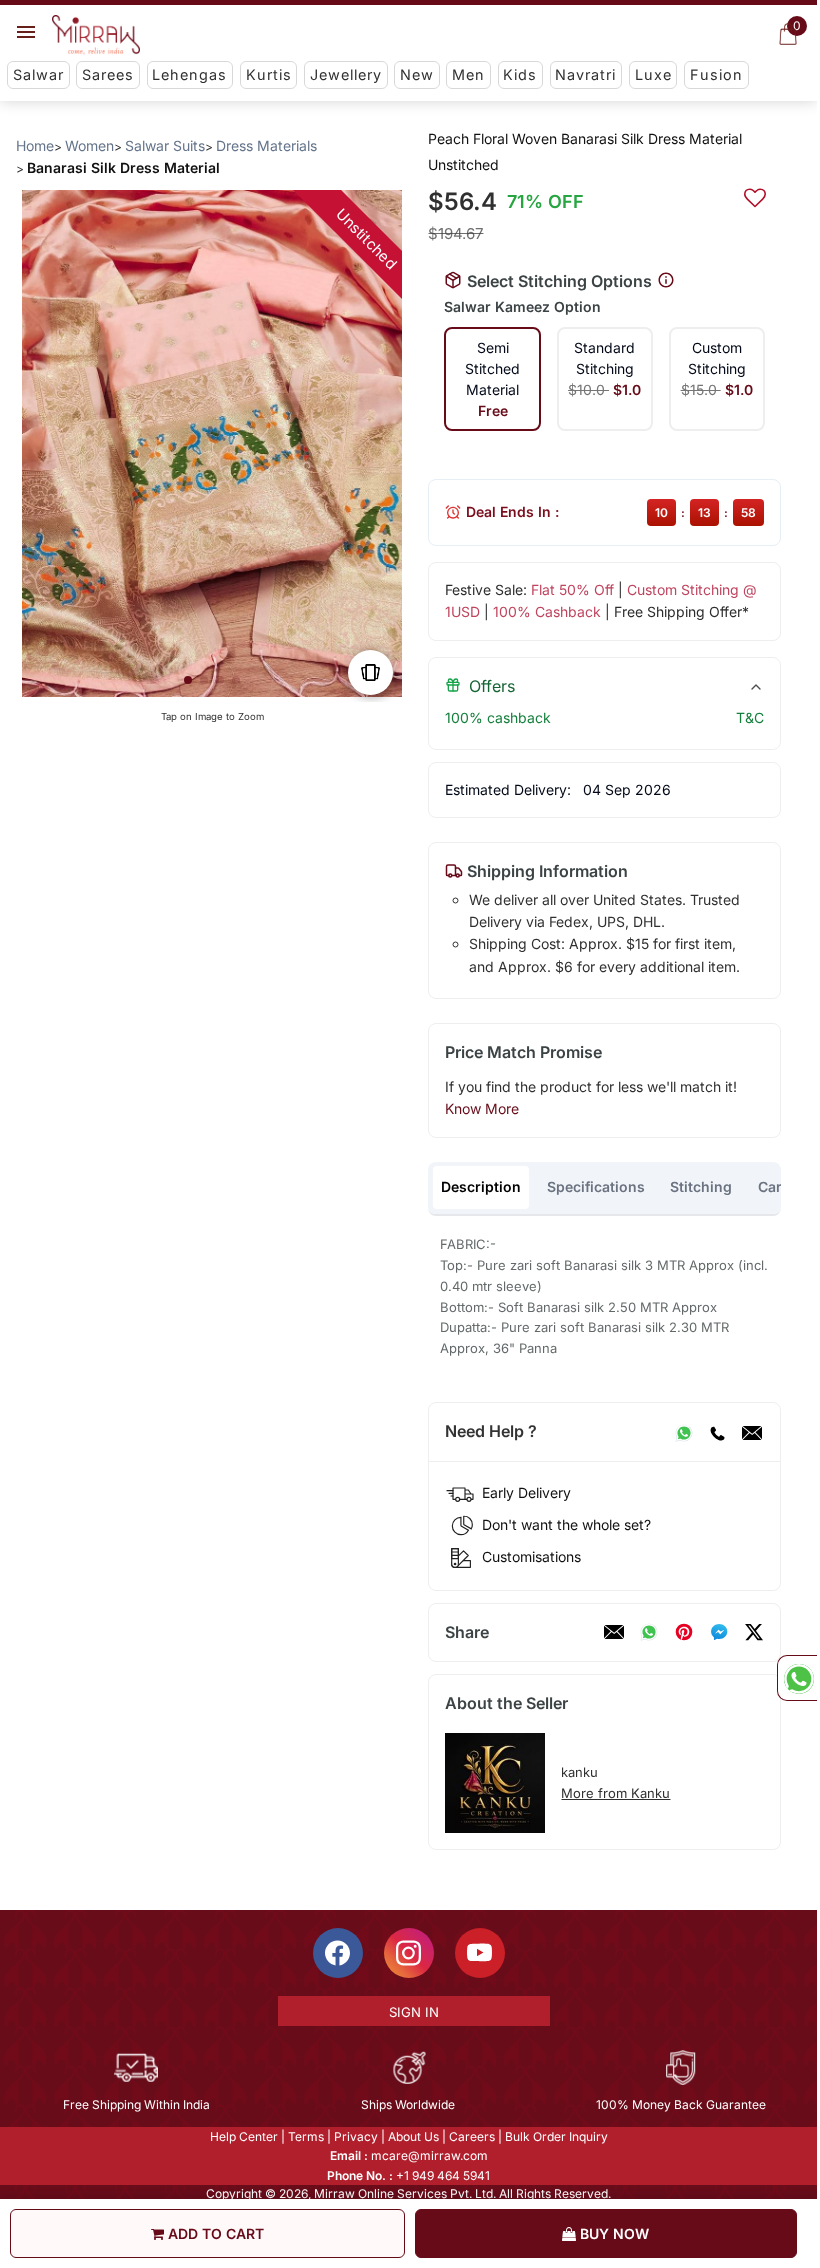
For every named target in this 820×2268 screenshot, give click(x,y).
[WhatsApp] (684, 1432)
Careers (472, 2136)
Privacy (356, 2136)
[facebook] (719, 1632)
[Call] (717, 1432)
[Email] (752, 1432)
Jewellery (346, 74)
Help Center (244, 2136)
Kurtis (269, 74)
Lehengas (189, 74)
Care (774, 1186)
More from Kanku (615, 1793)
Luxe (653, 74)
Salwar (38, 74)
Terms (306, 2136)
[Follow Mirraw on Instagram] (409, 1953)
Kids (520, 74)
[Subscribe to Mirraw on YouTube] (480, 1953)
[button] (188, 680)
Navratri (585, 74)
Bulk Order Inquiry (556, 2136)
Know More (482, 1108)
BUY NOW (612, 2233)
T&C (750, 717)
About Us (413, 2136)
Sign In (414, 2012)
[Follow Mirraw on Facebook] (338, 1953)
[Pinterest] (684, 1632)
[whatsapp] (649, 1632)
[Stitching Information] (666, 281)
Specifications (596, 1186)
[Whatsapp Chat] (797, 1678)
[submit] (755, 195)
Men (468, 74)
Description (481, 1186)
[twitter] (754, 1632)
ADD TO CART (214, 2233)
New (417, 74)
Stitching (701, 1186)
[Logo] (96, 35)
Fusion (716, 74)
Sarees (108, 74)
